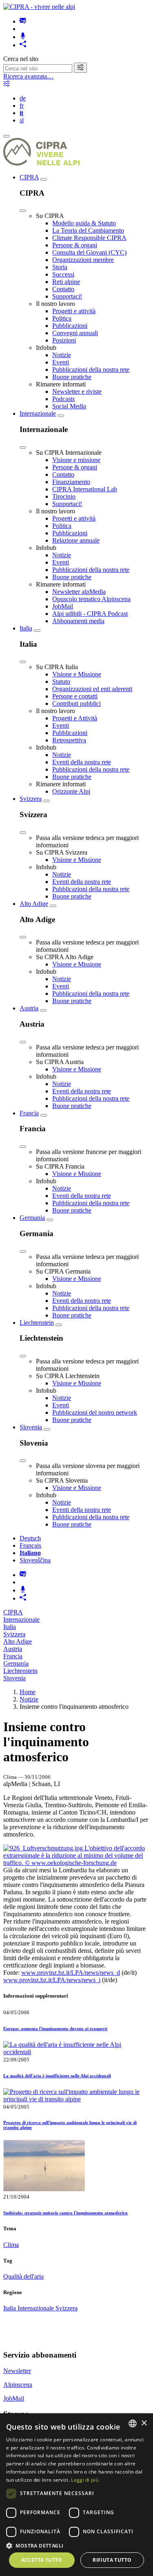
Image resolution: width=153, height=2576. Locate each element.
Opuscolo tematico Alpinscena (91, 599)
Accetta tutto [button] (42, 2560)
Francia (29, 1113)
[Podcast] (23, 37)
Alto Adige (34, 904)
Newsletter (17, 2371)
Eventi (61, 362)
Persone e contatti (75, 696)
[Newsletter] (23, 21)
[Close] (23, 211)
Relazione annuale (76, 540)
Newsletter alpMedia (79, 592)
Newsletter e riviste (77, 392)
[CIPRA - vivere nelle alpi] (39, 7)
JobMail (63, 606)
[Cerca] (80, 68)
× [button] (144, 2423)
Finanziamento (71, 482)
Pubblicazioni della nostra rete (91, 370)
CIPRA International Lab (85, 489)
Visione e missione (76, 460)
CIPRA (29, 177)
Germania (32, 1218)
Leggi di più (85, 2480)
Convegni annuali (75, 333)
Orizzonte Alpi (71, 791)
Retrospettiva (69, 740)
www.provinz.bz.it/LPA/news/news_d (71, 1973)
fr (22, 106)
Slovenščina (35, 1560)
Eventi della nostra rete (82, 762)
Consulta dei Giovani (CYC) (89, 252)
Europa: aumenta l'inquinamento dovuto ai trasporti (55, 2029)
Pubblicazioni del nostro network (95, 1412)
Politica (62, 318)
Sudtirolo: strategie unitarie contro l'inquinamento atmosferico (65, 2213)
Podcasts (63, 399)
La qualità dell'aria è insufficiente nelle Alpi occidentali (57, 2076)
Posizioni (64, 340)
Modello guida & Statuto (84, 223)
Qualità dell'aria (23, 2276)
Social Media (69, 406)
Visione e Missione (77, 674)
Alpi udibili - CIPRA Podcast (90, 614)
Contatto (63, 289)
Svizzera (31, 799)
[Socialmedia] (23, 45)
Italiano (30, 1553)
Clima (11, 2245)
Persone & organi (75, 245)
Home (28, 1692)
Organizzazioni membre (83, 260)
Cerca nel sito (21, 59)
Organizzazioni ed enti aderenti (92, 689)
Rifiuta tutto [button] (112, 2560)
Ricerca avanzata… (28, 76)
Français (30, 1545)
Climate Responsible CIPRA (89, 238)
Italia (26, 628)
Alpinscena (18, 2385)
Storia (60, 267)
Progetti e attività (74, 311)
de (23, 98)
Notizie (62, 355)
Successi (63, 274)
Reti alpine (66, 282)
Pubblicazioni (70, 326)
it (21, 113)
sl (22, 120)
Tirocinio (64, 496)
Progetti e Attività (75, 718)
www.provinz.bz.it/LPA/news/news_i (52, 1980)
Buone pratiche (72, 377)
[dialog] (76, 2495)
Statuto (61, 682)
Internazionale (38, 413)
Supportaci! (67, 296)
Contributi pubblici (76, 703)
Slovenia (31, 1427)
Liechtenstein (37, 1323)
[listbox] (133, 2423)
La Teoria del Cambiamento (88, 230)
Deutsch (30, 1538)
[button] (76, 2545)
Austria (29, 1008)
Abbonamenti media (78, 621)
